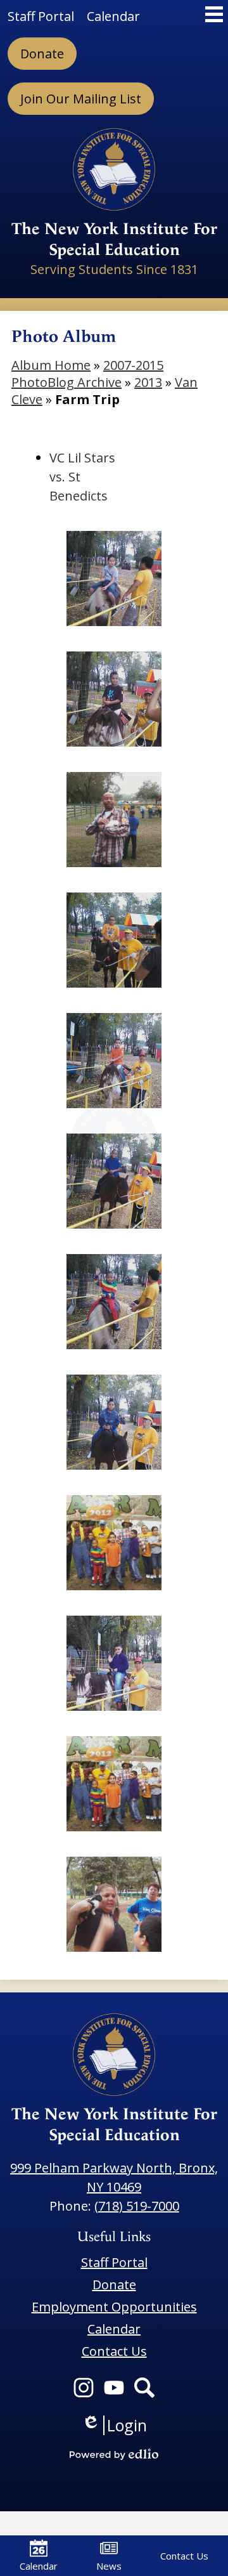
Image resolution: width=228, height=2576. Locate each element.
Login (114, 2425)
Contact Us (184, 2556)
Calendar (39, 2566)
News (109, 2566)
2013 (148, 382)
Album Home (51, 365)
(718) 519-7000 (137, 2206)
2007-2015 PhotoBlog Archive (87, 374)
